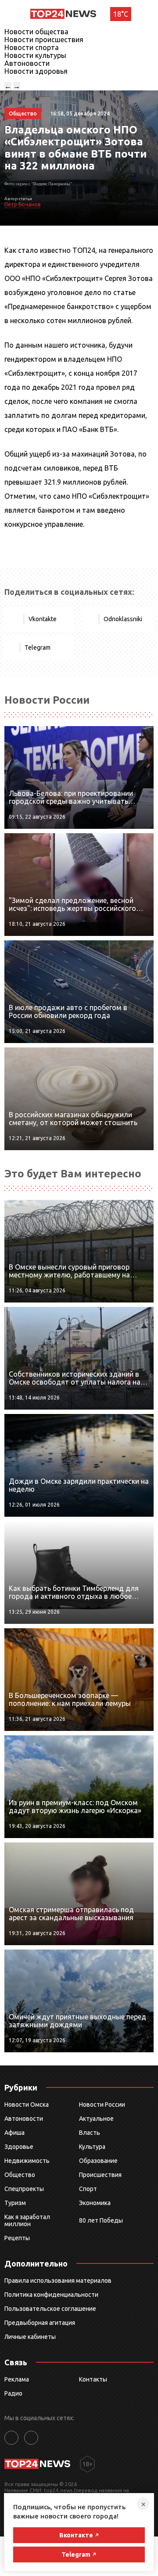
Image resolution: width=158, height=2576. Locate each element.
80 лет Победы (101, 2220)
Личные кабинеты (30, 2337)
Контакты (93, 2379)
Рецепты (17, 2238)
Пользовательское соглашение (50, 2309)
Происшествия (100, 2175)
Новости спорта (32, 47)
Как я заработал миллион (27, 2220)
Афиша (14, 2133)
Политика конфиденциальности (51, 2295)
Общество (20, 2175)
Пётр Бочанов (22, 204)
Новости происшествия (44, 40)
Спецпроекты (24, 2189)
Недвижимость (27, 2161)
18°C (121, 14)
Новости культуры (35, 55)
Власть (90, 2133)
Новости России (102, 2105)
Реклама (17, 2379)
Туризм (15, 2203)
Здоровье (19, 2147)
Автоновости (27, 63)
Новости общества (36, 32)
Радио (13, 2393)
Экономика (95, 2203)
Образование (98, 2161)
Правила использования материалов (58, 2281)
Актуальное (96, 2119)
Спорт (88, 2189)
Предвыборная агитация (40, 2323)
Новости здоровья (36, 71)
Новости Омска (27, 2105)
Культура (92, 2147)
